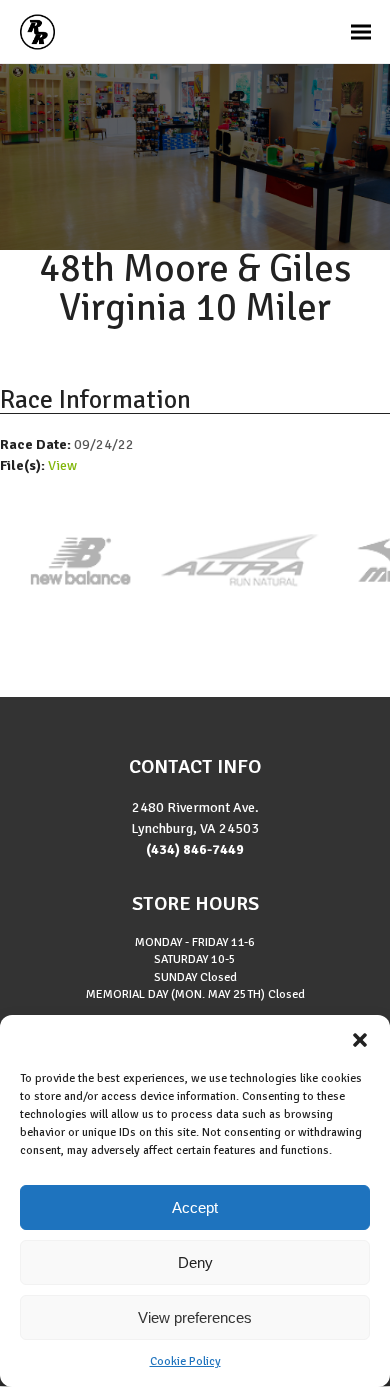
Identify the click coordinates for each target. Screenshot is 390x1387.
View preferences (195, 1317)
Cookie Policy (185, 1361)
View (62, 465)
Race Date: (37, 444)
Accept (195, 1207)
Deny (195, 1262)
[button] (360, 1040)
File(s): (24, 465)
